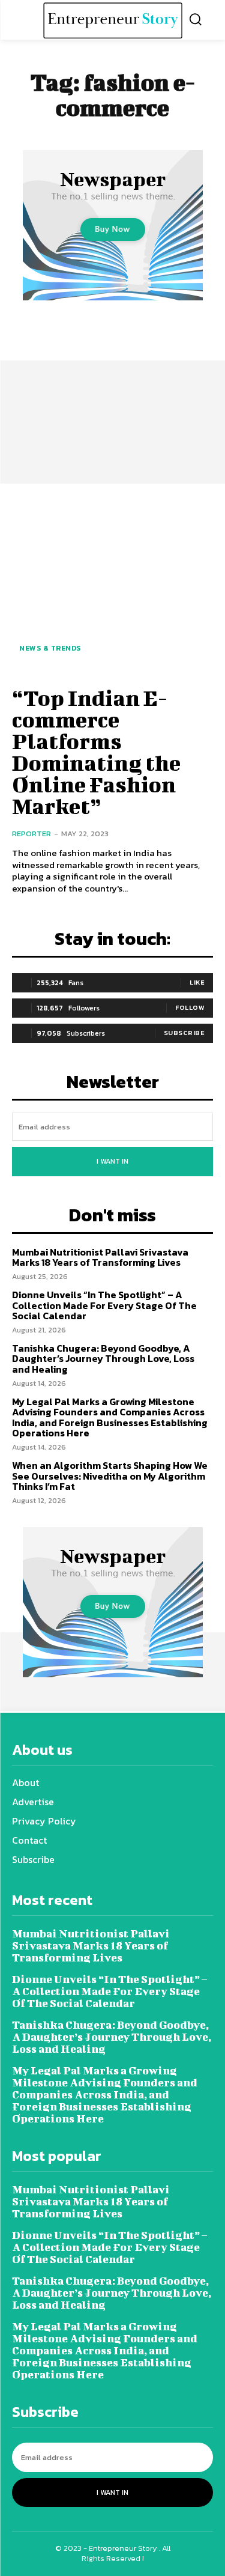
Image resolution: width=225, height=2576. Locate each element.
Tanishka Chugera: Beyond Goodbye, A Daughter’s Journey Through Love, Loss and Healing (103, 1359)
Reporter (31, 834)
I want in (112, 1161)
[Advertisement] (112, 386)
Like (197, 982)
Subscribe (184, 1033)
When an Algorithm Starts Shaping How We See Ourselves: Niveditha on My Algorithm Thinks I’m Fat (110, 1476)
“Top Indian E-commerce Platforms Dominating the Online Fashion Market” (96, 752)
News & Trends (50, 648)
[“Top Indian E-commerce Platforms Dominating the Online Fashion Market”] (112, 584)
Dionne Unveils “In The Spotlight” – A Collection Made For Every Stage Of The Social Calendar (104, 1305)
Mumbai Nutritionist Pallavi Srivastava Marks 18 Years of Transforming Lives (100, 1257)
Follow (190, 1007)
